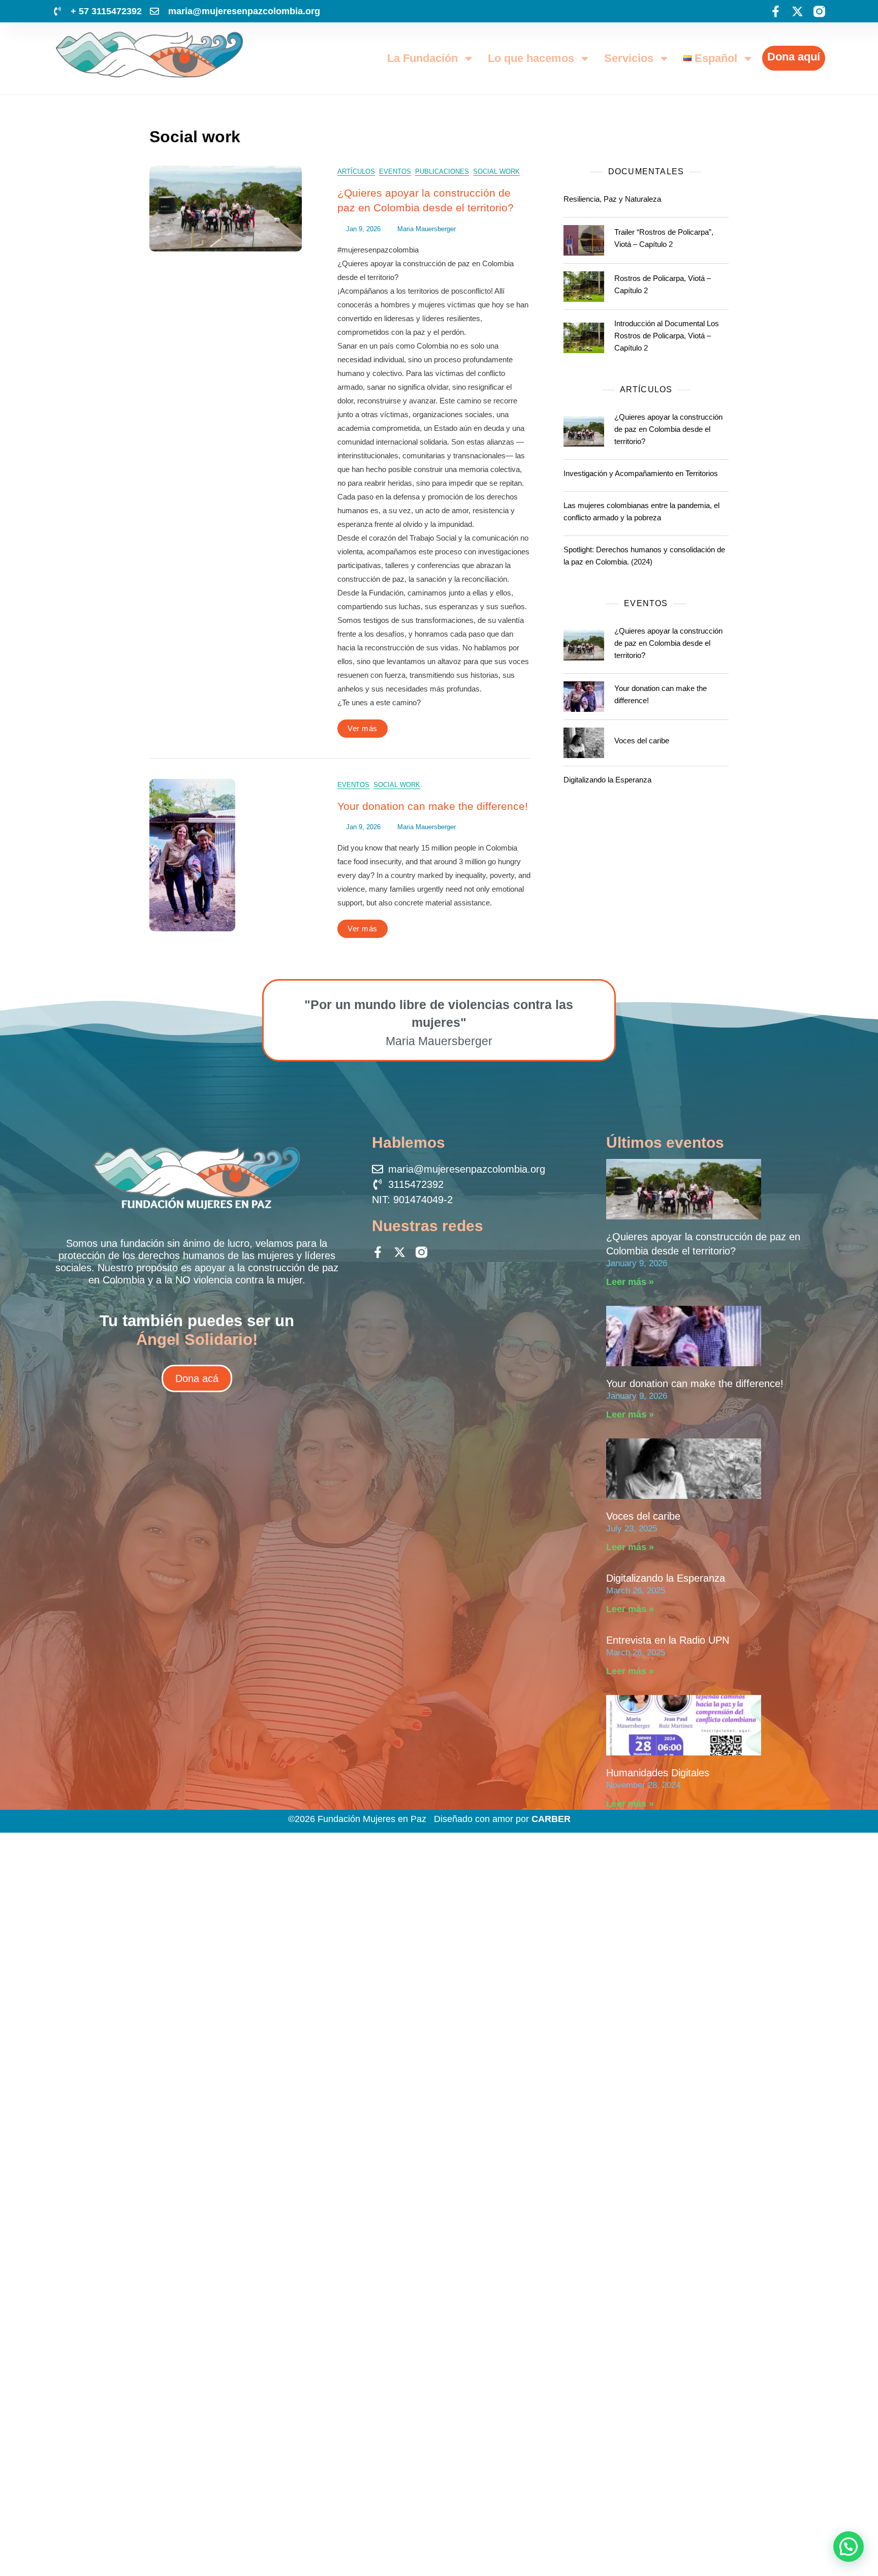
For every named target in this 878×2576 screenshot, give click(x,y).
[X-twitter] (797, 11)
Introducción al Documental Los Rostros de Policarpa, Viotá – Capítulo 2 (667, 336)
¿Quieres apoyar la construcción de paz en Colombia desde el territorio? (668, 429)
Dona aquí (794, 57)
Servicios (629, 58)
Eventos (395, 171)
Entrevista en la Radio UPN (668, 1640)
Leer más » (630, 1282)
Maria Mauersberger (427, 229)
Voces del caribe (642, 741)
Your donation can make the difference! (433, 806)
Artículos (356, 171)
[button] (849, 2547)
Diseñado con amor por (502, 1819)
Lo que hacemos (531, 58)
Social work (496, 171)
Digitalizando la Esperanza (607, 780)
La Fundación (422, 58)
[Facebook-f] (776, 11)
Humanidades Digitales (658, 1773)
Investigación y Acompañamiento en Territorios (641, 473)
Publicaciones (442, 171)
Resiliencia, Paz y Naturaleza (612, 199)
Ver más (363, 728)
